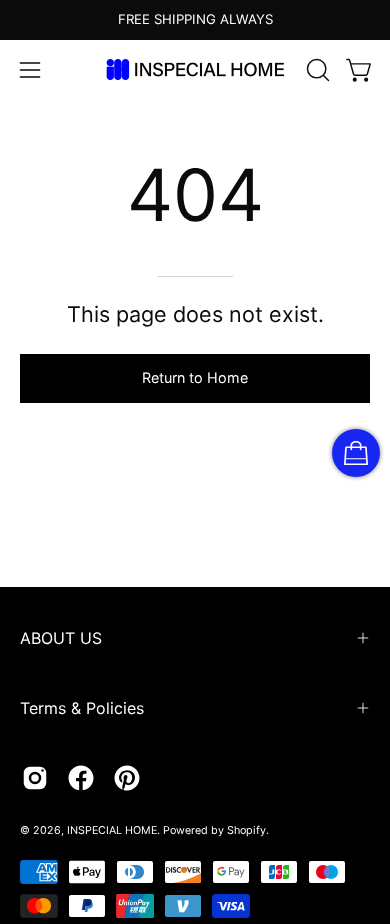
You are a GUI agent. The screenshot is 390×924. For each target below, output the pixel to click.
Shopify (246, 830)
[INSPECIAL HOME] (195, 69)
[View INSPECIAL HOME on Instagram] (35, 778)
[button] (316, 70)
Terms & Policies (82, 708)
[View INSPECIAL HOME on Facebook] (81, 778)
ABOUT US (61, 638)
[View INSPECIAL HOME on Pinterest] (127, 778)
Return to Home (195, 377)
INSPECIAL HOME (112, 830)
